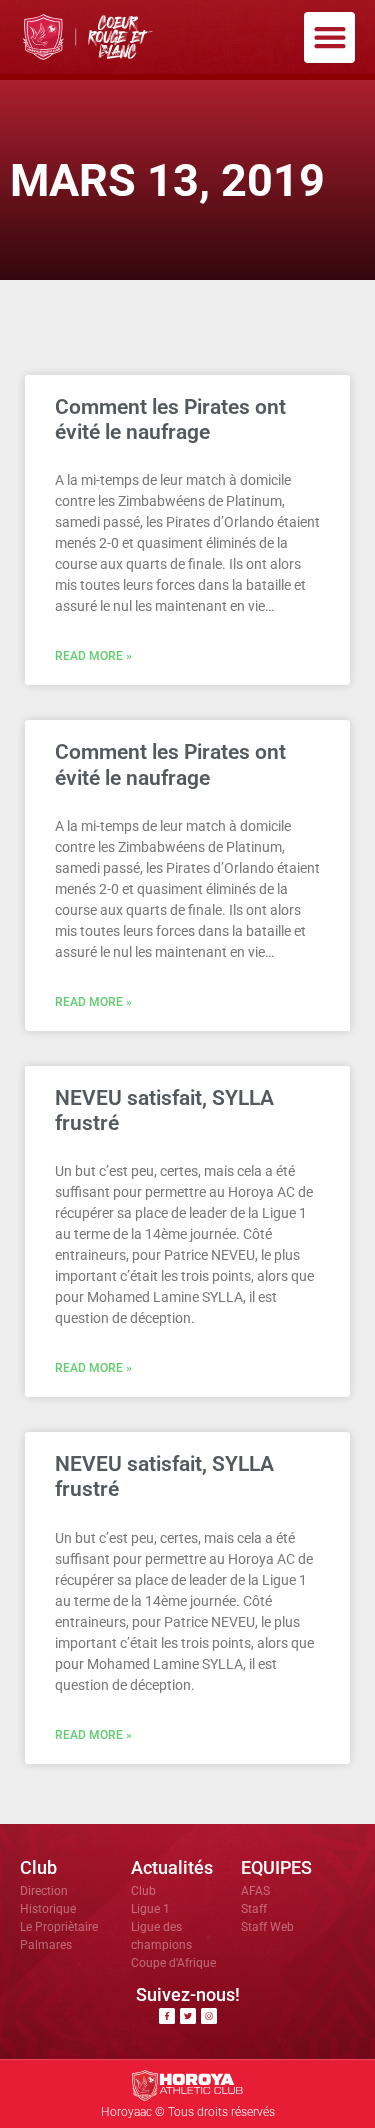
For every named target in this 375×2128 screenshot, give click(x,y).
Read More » (93, 656)
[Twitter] (188, 2016)
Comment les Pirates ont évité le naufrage (170, 419)
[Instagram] (209, 2016)
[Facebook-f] (167, 2016)
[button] (329, 37)
